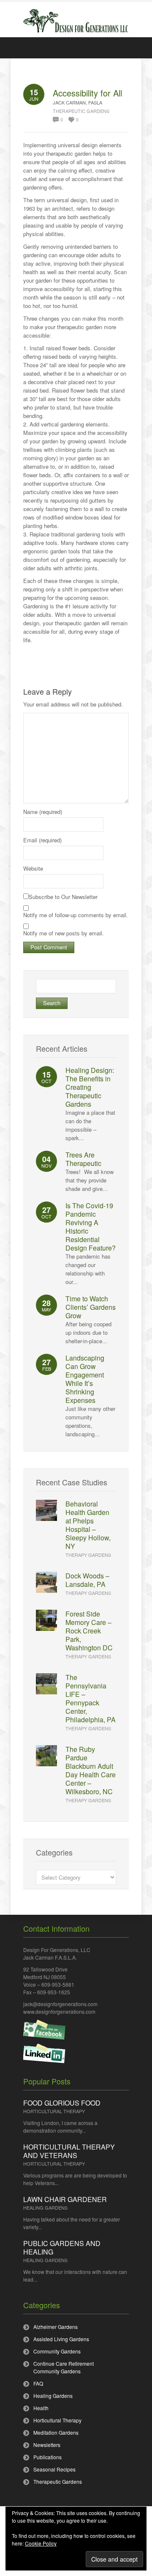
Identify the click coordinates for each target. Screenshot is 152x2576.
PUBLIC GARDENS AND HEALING (62, 2247)
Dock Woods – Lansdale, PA (87, 1580)
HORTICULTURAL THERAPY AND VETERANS (69, 2151)
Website (33, 868)
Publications (47, 2457)
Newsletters (47, 2445)
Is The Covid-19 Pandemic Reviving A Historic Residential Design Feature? (91, 1227)
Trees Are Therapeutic (83, 1159)
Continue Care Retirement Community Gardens (64, 2367)
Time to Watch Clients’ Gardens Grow (91, 1307)
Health (41, 2408)
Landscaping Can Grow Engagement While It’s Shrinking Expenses (85, 1379)
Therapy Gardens (88, 1555)
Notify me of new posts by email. (64, 933)
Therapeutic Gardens (81, 111)
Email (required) (42, 840)
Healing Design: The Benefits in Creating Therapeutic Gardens (90, 1087)
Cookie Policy (41, 2543)
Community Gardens (57, 2351)
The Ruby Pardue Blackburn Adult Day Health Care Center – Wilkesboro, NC (91, 1770)
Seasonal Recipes (54, 2469)
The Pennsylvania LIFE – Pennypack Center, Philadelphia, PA (91, 1698)
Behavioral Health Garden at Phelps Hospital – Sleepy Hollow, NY (88, 1525)
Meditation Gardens (56, 2432)
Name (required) (43, 812)
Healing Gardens (45, 2208)
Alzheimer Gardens (56, 2327)
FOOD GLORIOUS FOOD (62, 2103)
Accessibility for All (87, 93)
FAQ (38, 2383)
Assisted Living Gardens (61, 2339)
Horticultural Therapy (54, 2111)
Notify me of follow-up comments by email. (76, 915)
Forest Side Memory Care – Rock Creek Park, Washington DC (89, 1631)
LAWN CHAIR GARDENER (65, 2199)
